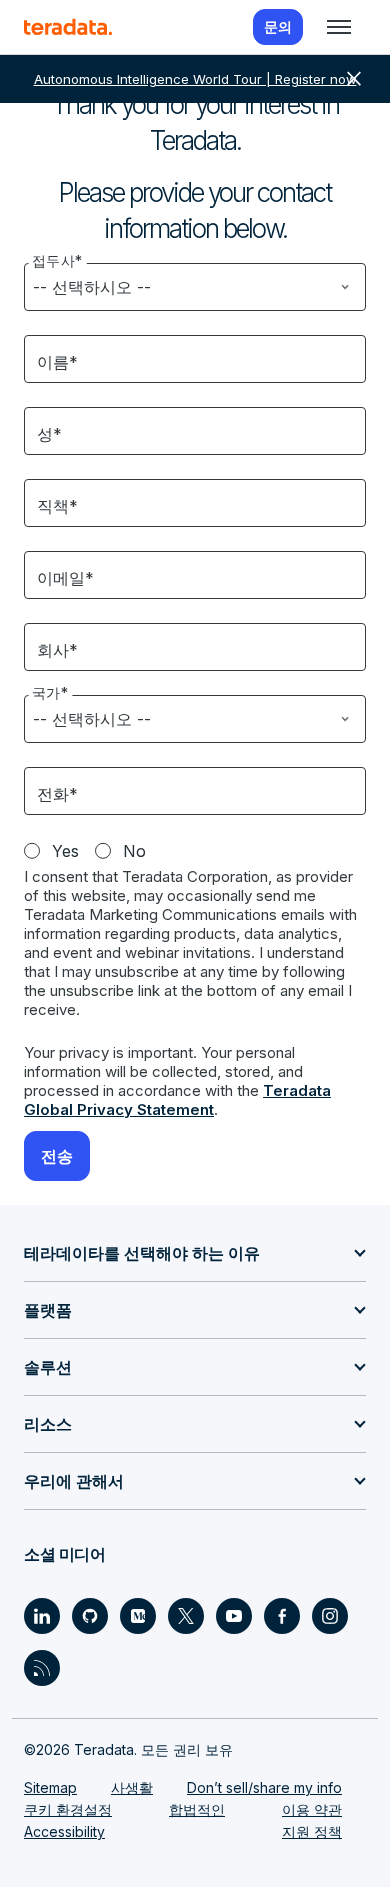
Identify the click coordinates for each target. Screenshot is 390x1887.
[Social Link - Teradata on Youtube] (234, 1616)
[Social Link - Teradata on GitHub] (90, 1616)
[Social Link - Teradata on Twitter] (186, 1616)
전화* (57, 794)
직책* (57, 506)
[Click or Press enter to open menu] (339, 27)
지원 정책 (312, 1831)
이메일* (65, 578)
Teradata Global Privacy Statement (177, 1100)
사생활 (132, 1787)
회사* (57, 650)
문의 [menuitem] (278, 26)
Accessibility (64, 1831)
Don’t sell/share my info (264, 1787)
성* (49, 434)
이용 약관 (312, 1809)
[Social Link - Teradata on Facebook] (282, 1616)
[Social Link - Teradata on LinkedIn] (42, 1616)
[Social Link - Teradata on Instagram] (330, 1616)
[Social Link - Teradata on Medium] (138, 1616)
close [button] (354, 79)
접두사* (57, 261)
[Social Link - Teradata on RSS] (42, 1668)
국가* (50, 693)
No (134, 851)
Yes (65, 851)
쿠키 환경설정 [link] (68, 1809)
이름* (57, 362)
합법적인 (197, 1809)
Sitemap (50, 1787)
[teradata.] (68, 27)
